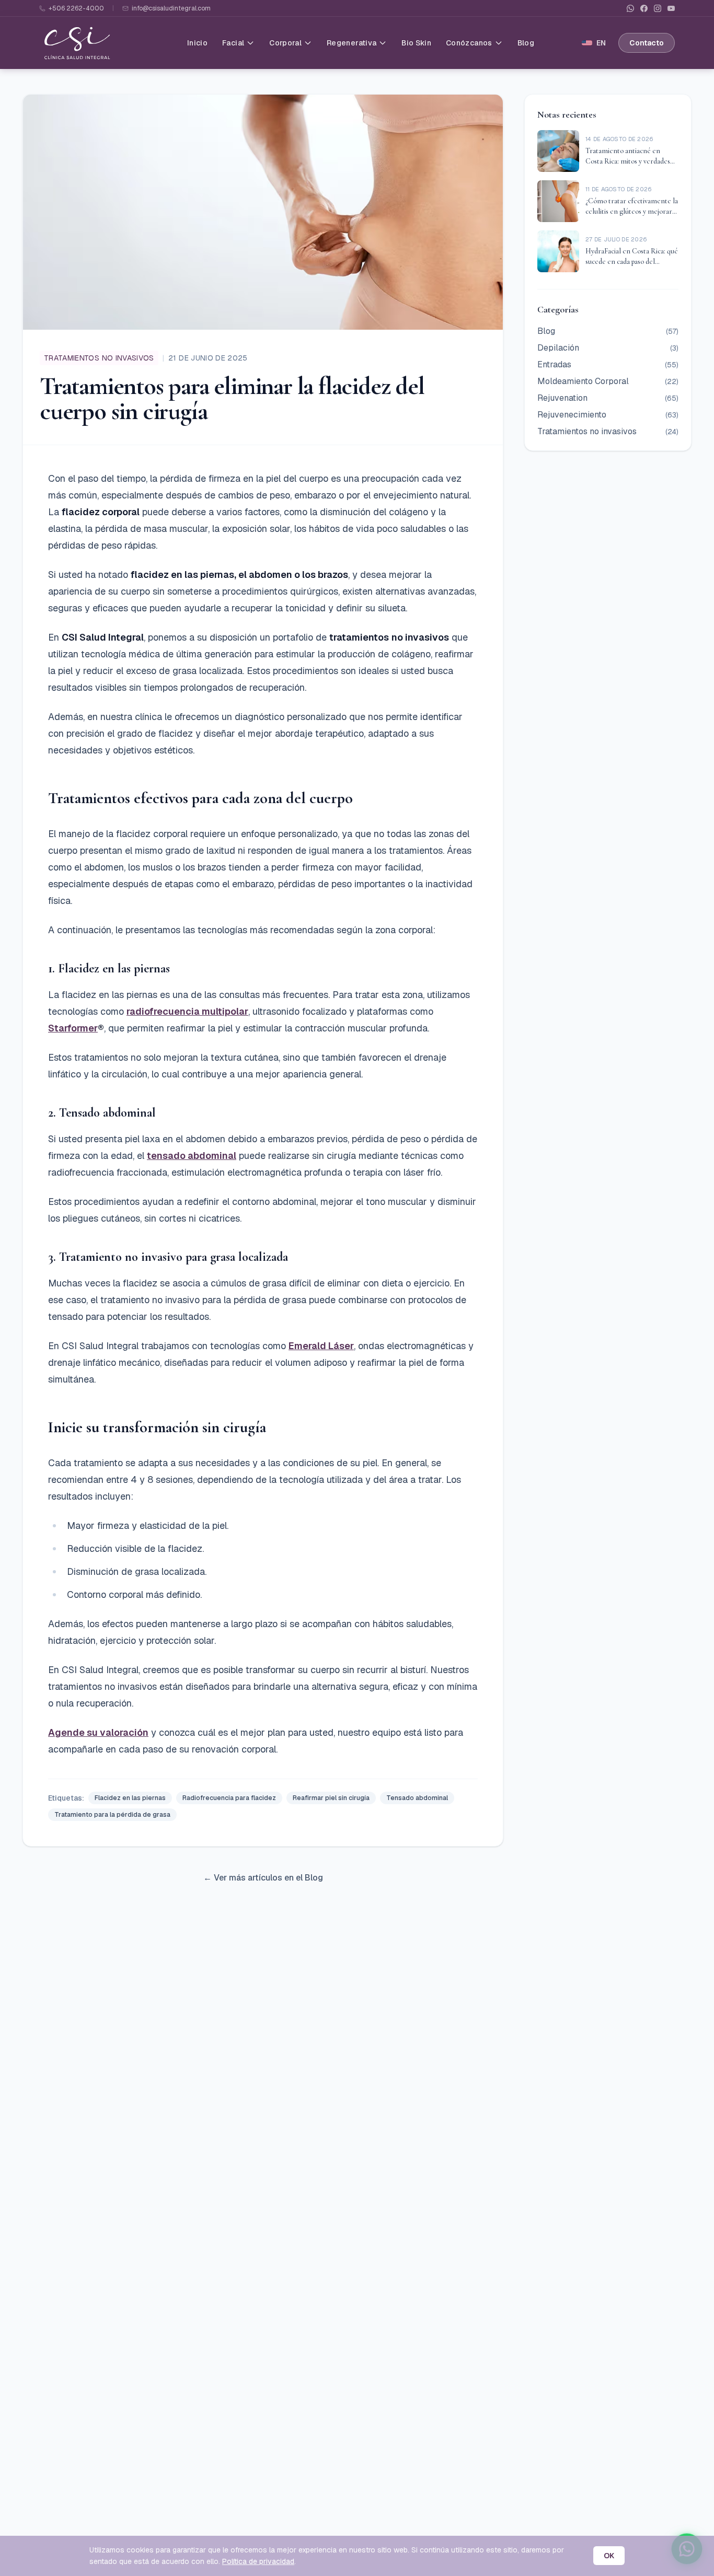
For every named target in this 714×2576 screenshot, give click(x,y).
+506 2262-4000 (76, 8)
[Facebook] (644, 8)
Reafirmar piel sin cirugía (331, 1798)
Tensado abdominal (417, 1798)
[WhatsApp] (630, 8)
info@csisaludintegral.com (171, 8)
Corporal (285, 43)
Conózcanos (469, 43)
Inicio (197, 43)
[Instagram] (658, 8)
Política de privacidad (258, 2561)
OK (609, 2556)
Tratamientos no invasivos (99, 358)
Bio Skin (416, 43)
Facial (233, 43)
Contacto (647, 43)
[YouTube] (671, 8)
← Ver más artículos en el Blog (263, 1878)
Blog (526, 43)
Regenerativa (352, 43)
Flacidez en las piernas (130, 1798)
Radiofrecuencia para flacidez (229, 1798)
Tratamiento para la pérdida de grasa (112, 1815)
